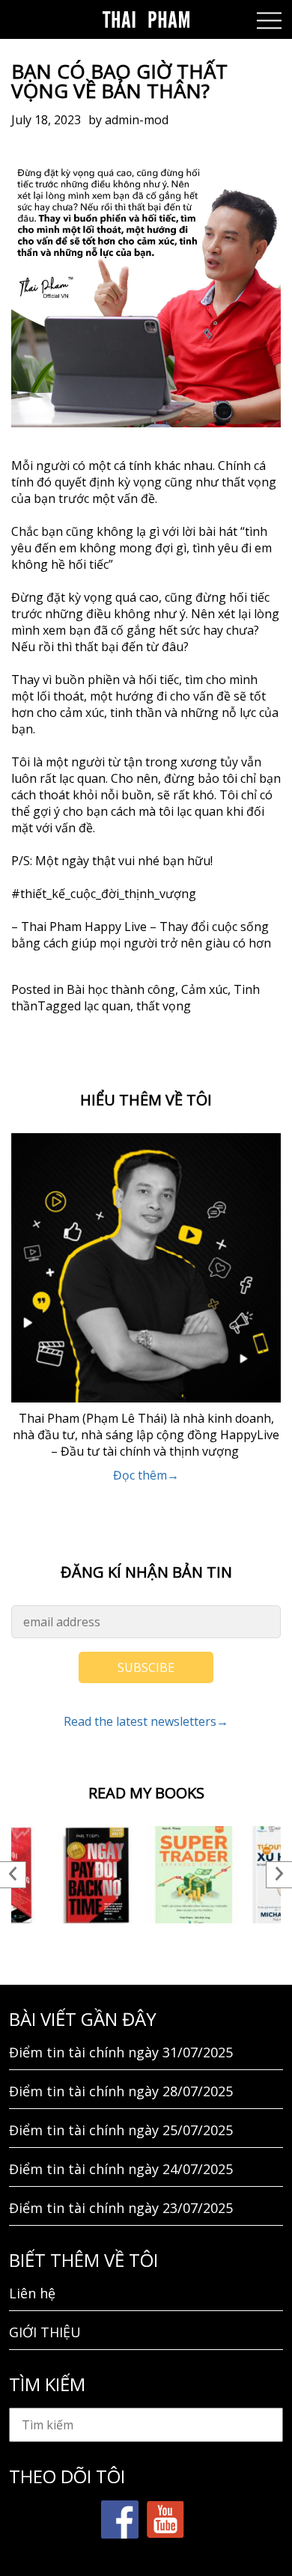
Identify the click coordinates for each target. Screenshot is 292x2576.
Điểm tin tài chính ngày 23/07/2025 (121, 2208)
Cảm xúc (204, 989)
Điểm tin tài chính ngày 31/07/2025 (121, 2052)
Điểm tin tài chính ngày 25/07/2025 (121, 2130)
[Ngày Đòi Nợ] (97, 1875)
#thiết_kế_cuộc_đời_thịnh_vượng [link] (104, 894)
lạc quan (107, 1006)
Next (279, 1875)
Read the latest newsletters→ (146, 1721)
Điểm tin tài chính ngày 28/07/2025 (121, 2091)
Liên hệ (32, 2293)
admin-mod (137, 120)
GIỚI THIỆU (45, 2332)
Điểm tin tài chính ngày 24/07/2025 (121, 2169)
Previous (13, 1875)
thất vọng (164, 1006)
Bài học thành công (121, 989)
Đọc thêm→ (146, 1475)
